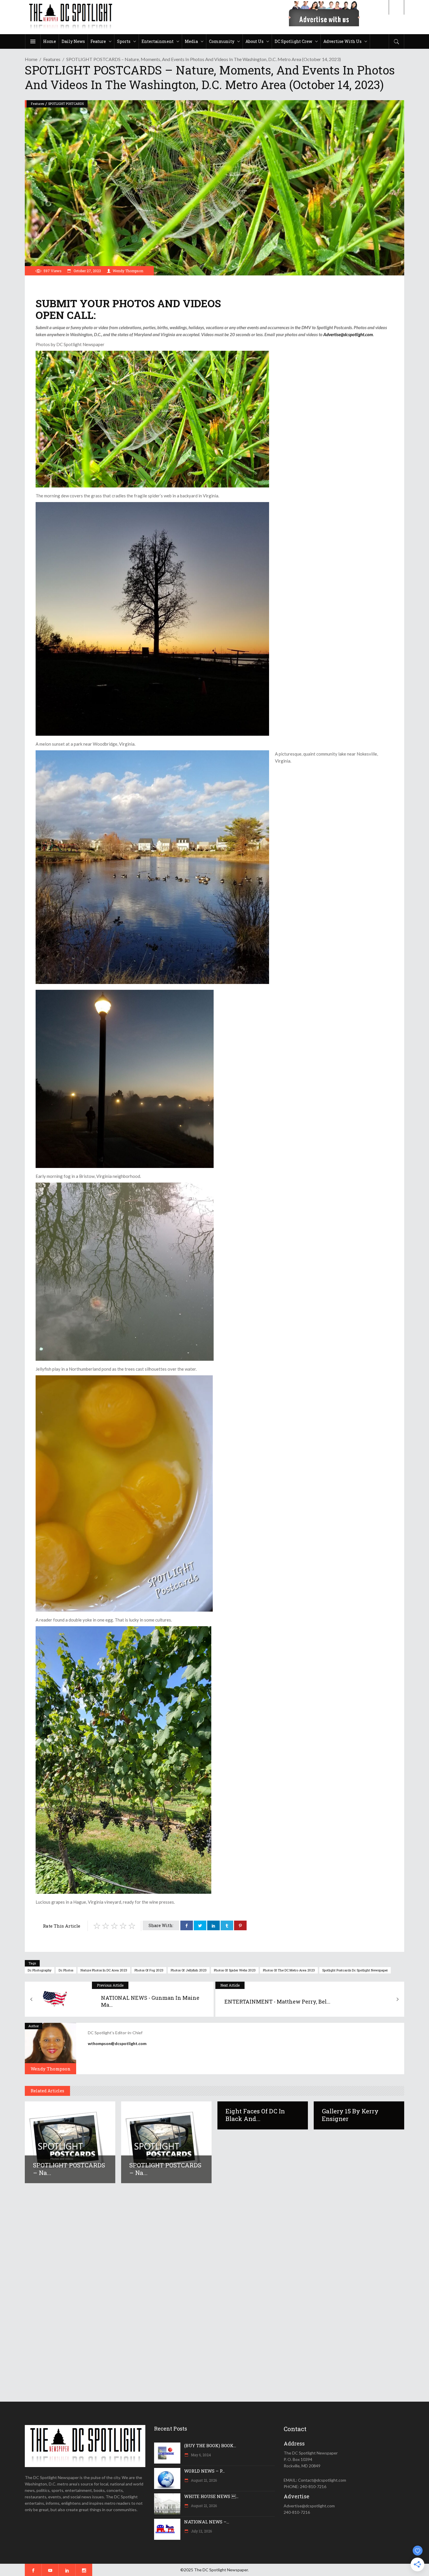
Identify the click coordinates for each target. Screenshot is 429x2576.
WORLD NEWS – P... (204, 2471)
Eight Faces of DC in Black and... (255, 2115)
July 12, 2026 (201, 2531)
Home (31, 59)
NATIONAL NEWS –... (207, 2522)
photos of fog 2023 (149, 1970)
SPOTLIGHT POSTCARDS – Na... (69, 2169)
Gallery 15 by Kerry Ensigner (350, 2115)
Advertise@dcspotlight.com (348, 334)
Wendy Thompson (128, 271)
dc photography (40, 1970)
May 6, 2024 (200, 2455)
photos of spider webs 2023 (235, 1970)
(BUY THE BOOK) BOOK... (210, 2445)
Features (52, 59)
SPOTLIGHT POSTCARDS (66, 104)
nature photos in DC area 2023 (104, 1970)
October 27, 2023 (87, 271)
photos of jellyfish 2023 (189, 1970)
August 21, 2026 (203, 2480)
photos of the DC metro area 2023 (289, 1970)
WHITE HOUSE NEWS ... (211, 2496)
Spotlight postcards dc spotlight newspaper (355, 1970)
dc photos (66, 1970)
